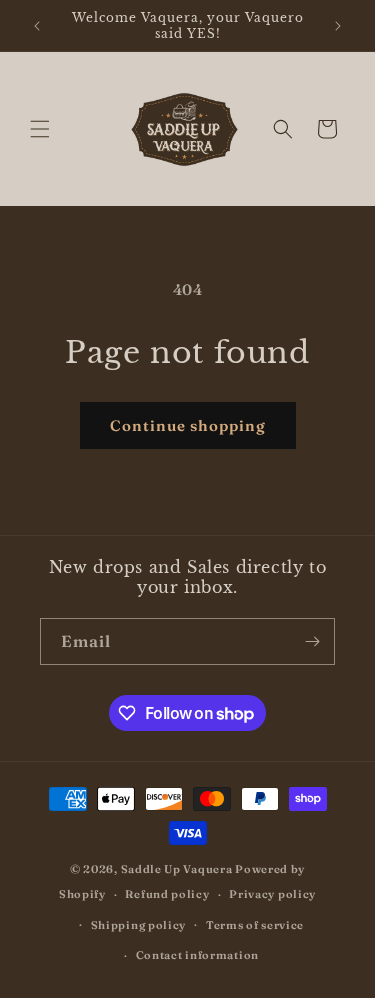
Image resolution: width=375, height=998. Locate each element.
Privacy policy (272, 894)
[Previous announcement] (37, 26)
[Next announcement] (338, 26)
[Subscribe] (312, 641)
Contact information (197, 955)
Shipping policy (139, 925)
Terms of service (255, 925)
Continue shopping (188, 425)
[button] (40, 129)
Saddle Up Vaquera (178, 869)
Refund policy (167, 894)
